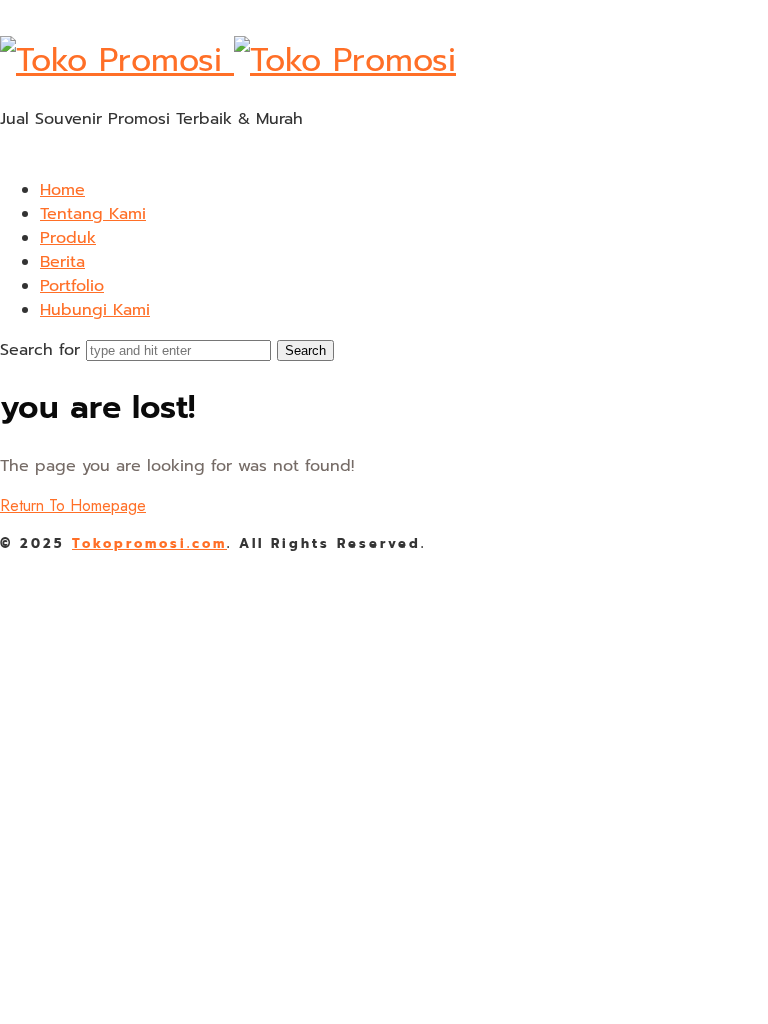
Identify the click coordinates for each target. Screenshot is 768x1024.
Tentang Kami (93, 214)
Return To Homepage (73, 505)
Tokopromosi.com (149, 543)
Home (62, 190)
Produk (68, 238)
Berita (62, 262)
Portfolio (72, 286)
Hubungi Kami (95, 310)
